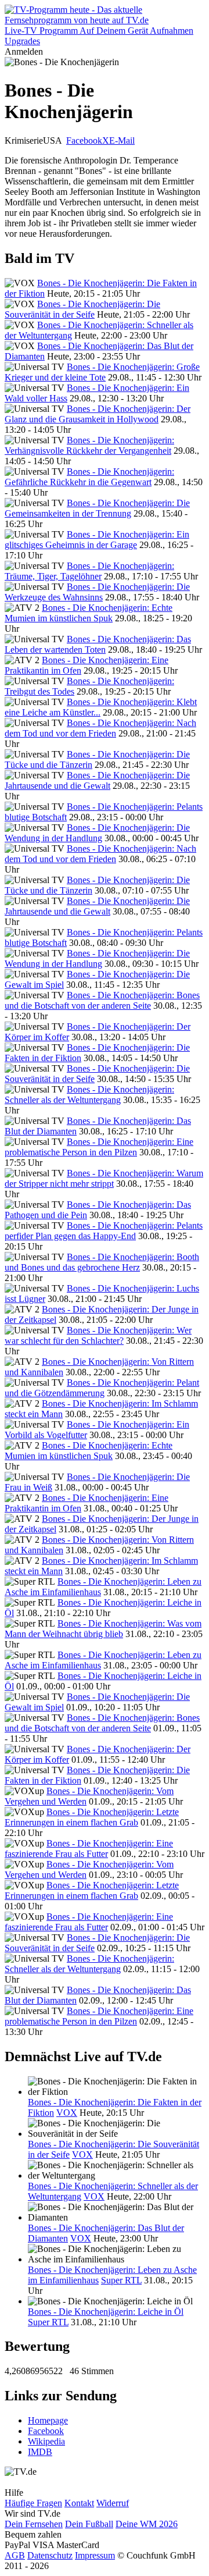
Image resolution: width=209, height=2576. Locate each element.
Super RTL (121, 2280)
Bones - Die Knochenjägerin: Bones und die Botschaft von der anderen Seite (102, 1000)
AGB (15, 2555)
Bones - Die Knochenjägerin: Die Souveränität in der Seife (82, 309)
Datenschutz (50, 2555)
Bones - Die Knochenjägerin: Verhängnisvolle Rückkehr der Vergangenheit (89, 445)
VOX (67, 2113)
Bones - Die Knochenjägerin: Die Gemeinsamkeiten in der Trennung (97, 508)
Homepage (48, 2420)
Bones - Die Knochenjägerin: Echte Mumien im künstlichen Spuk (89, 613)
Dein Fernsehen (34, 2524)
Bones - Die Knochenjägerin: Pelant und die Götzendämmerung (102, 1388)
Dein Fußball (89, 2524)
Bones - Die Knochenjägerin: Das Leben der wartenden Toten (98, 644)
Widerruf (113, 2503)
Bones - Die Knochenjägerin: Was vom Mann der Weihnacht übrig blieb (103, 1629)
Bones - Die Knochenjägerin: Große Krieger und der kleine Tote (102, 372)
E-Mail (122, 140)
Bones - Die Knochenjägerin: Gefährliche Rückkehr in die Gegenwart (89, 477)
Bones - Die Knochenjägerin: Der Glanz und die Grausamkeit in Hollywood (98, 414)
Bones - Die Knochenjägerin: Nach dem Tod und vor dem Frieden (100, 728)
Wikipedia (46, 2441)
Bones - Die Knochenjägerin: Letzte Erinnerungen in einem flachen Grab (92, 1817)
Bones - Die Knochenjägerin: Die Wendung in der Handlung (97, 833)
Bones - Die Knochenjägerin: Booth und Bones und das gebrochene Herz (102, 1262)
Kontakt (79, 2503)
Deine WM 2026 (147, 2524)
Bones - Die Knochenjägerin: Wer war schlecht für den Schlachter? (98, 1335)
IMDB (40, 2452)
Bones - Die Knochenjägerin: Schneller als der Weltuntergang (89, 1095)
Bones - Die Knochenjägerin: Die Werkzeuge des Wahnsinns (97, 592)
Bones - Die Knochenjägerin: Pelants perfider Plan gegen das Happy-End (104, 1231)
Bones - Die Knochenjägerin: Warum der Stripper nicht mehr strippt (104, 1178)
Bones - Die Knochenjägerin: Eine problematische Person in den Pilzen (99, 1147)
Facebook (84, 140)
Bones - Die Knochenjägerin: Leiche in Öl (106, 2312)
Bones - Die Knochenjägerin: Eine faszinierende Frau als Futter (89, 1849)
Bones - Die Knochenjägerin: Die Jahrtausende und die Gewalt (97, 780)
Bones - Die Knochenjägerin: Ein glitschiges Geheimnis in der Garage (97, 540)
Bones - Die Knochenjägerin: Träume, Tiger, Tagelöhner (89, 571)
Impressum (95, 2555)
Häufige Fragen (33, 2503)
